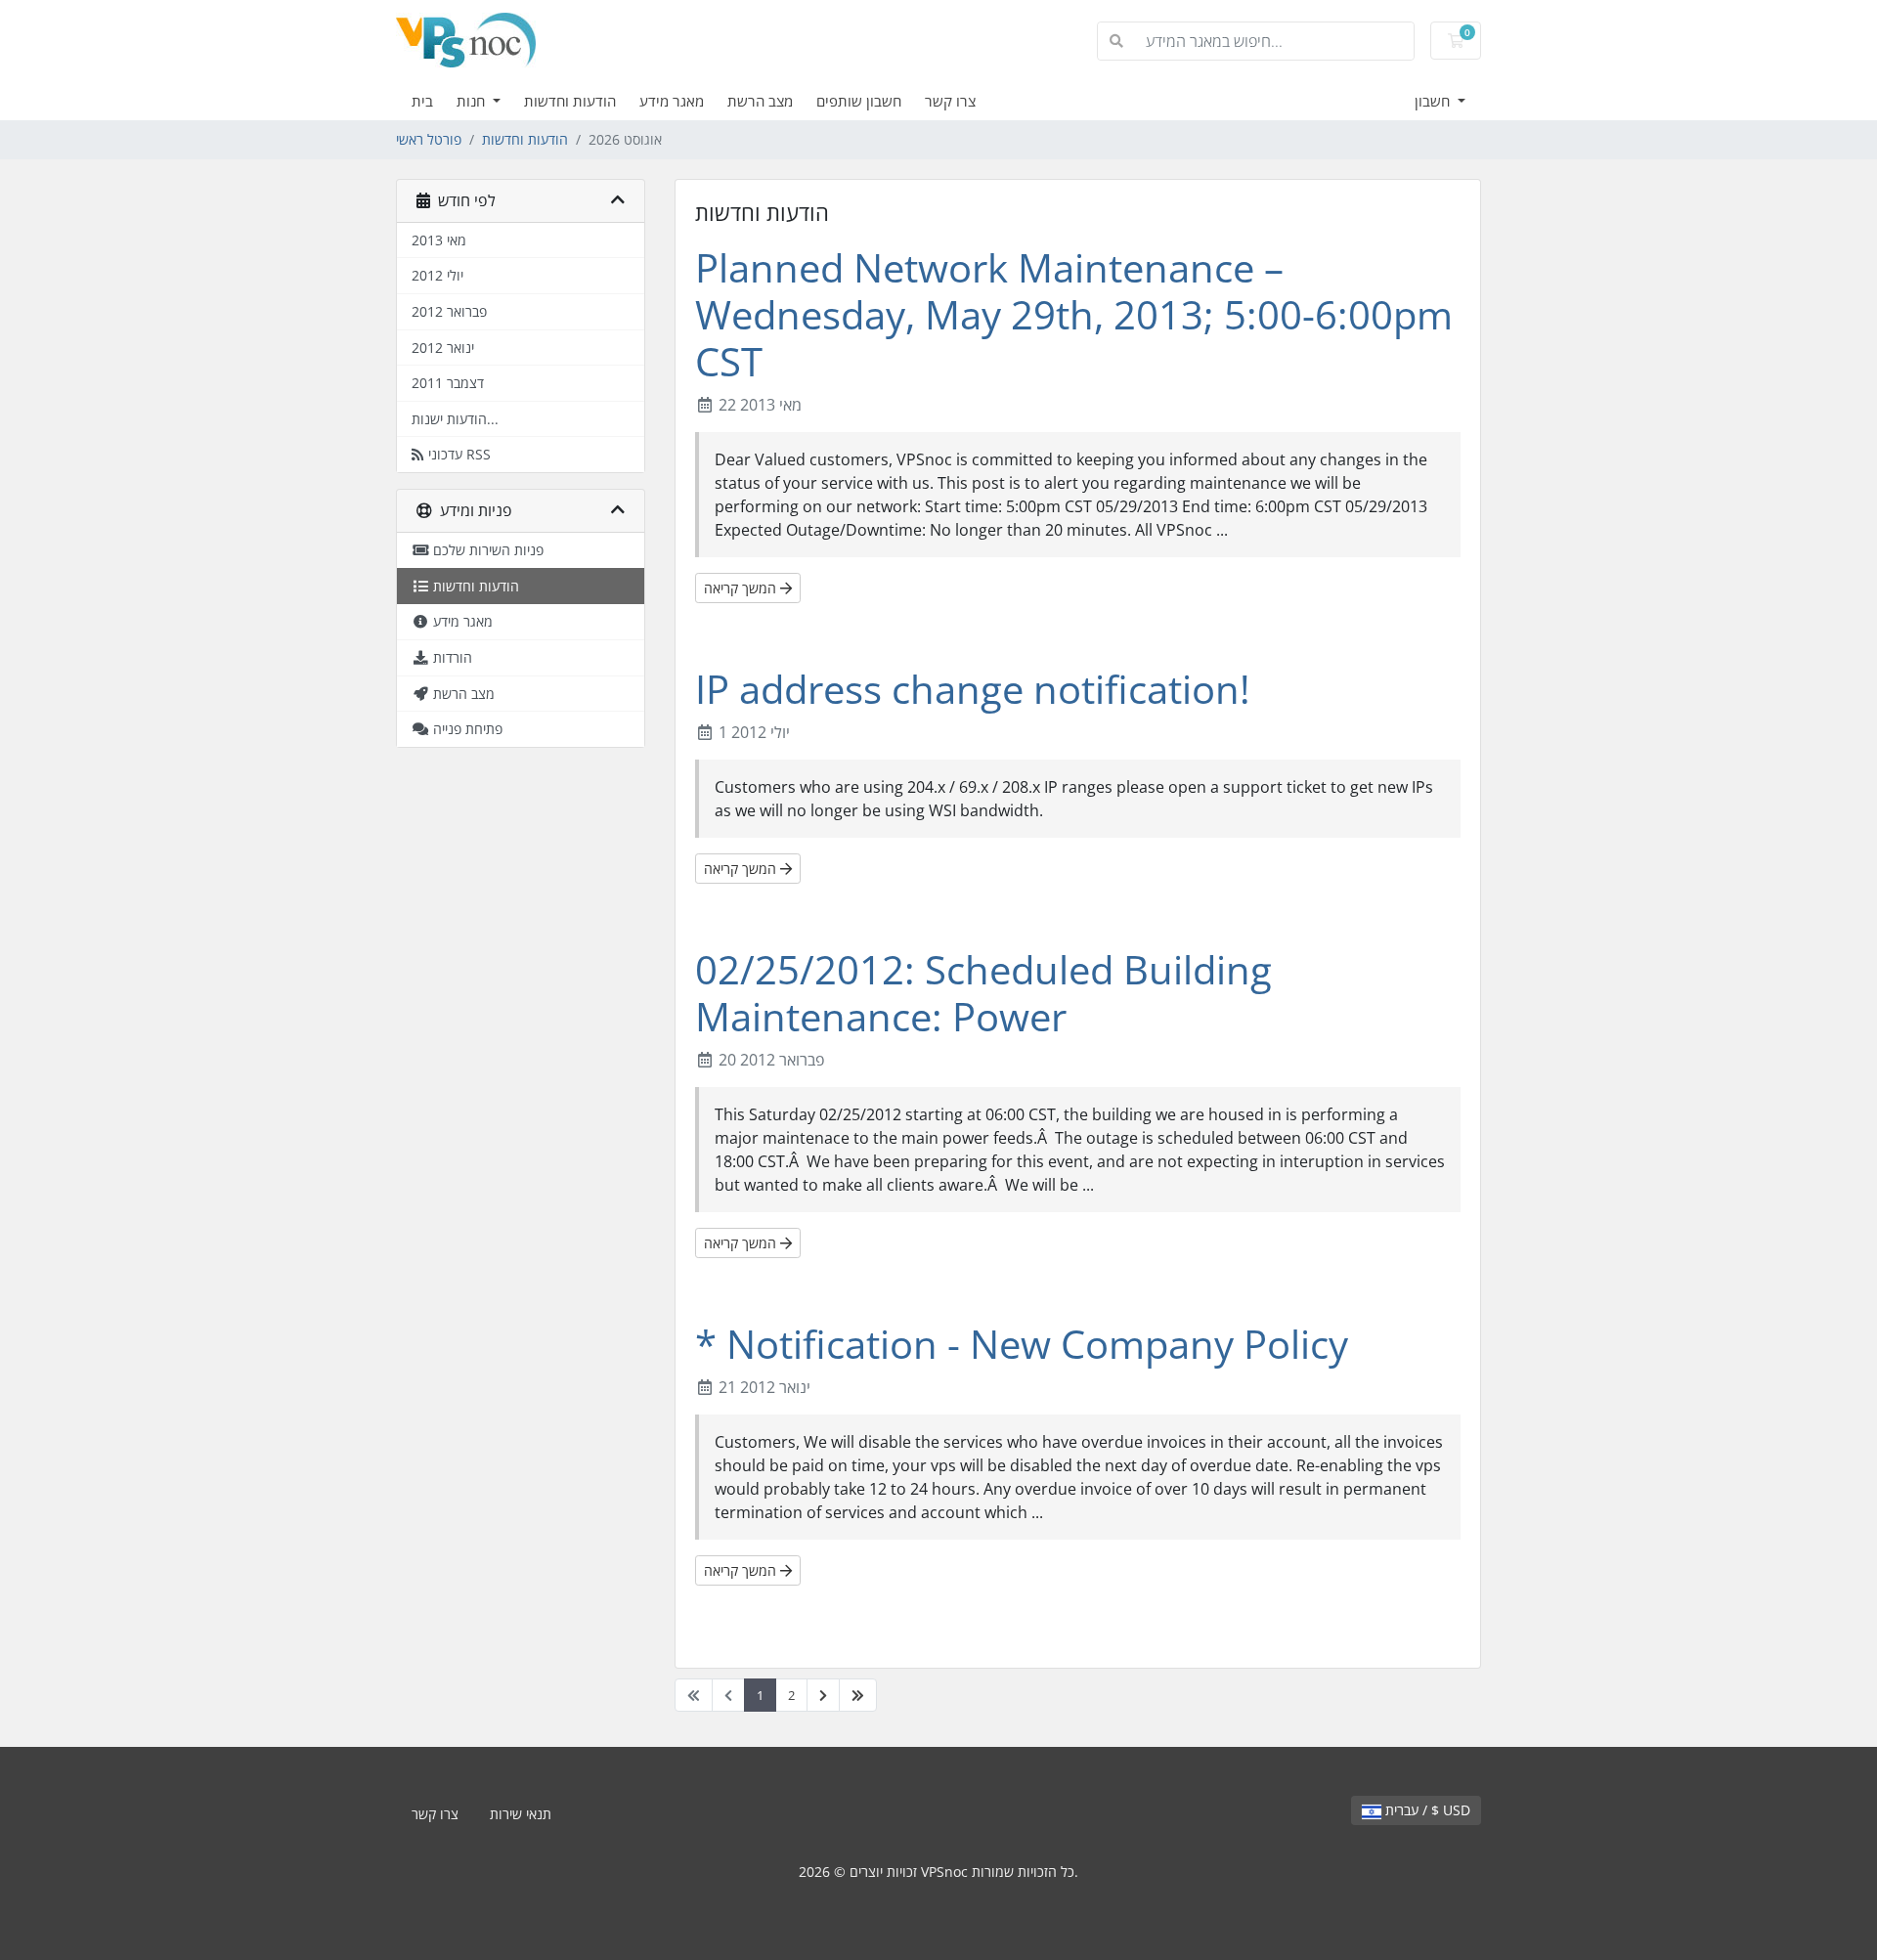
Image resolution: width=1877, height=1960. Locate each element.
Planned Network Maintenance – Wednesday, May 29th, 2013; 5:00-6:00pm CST (1074, 314)
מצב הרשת (760, 101)
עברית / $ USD (1426, 1810)
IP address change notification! (973, 689)
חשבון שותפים (859, 101)
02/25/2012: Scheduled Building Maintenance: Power (983, 993)
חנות (473, 101)
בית (422, 101)
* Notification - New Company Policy (1022, 1344)
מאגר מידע (672, 101)
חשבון (1434, 101)
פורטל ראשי (429, 139)
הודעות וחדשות (570, 101)
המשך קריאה (742, 588)
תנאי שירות (521, 1814)
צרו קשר (950, 101)
